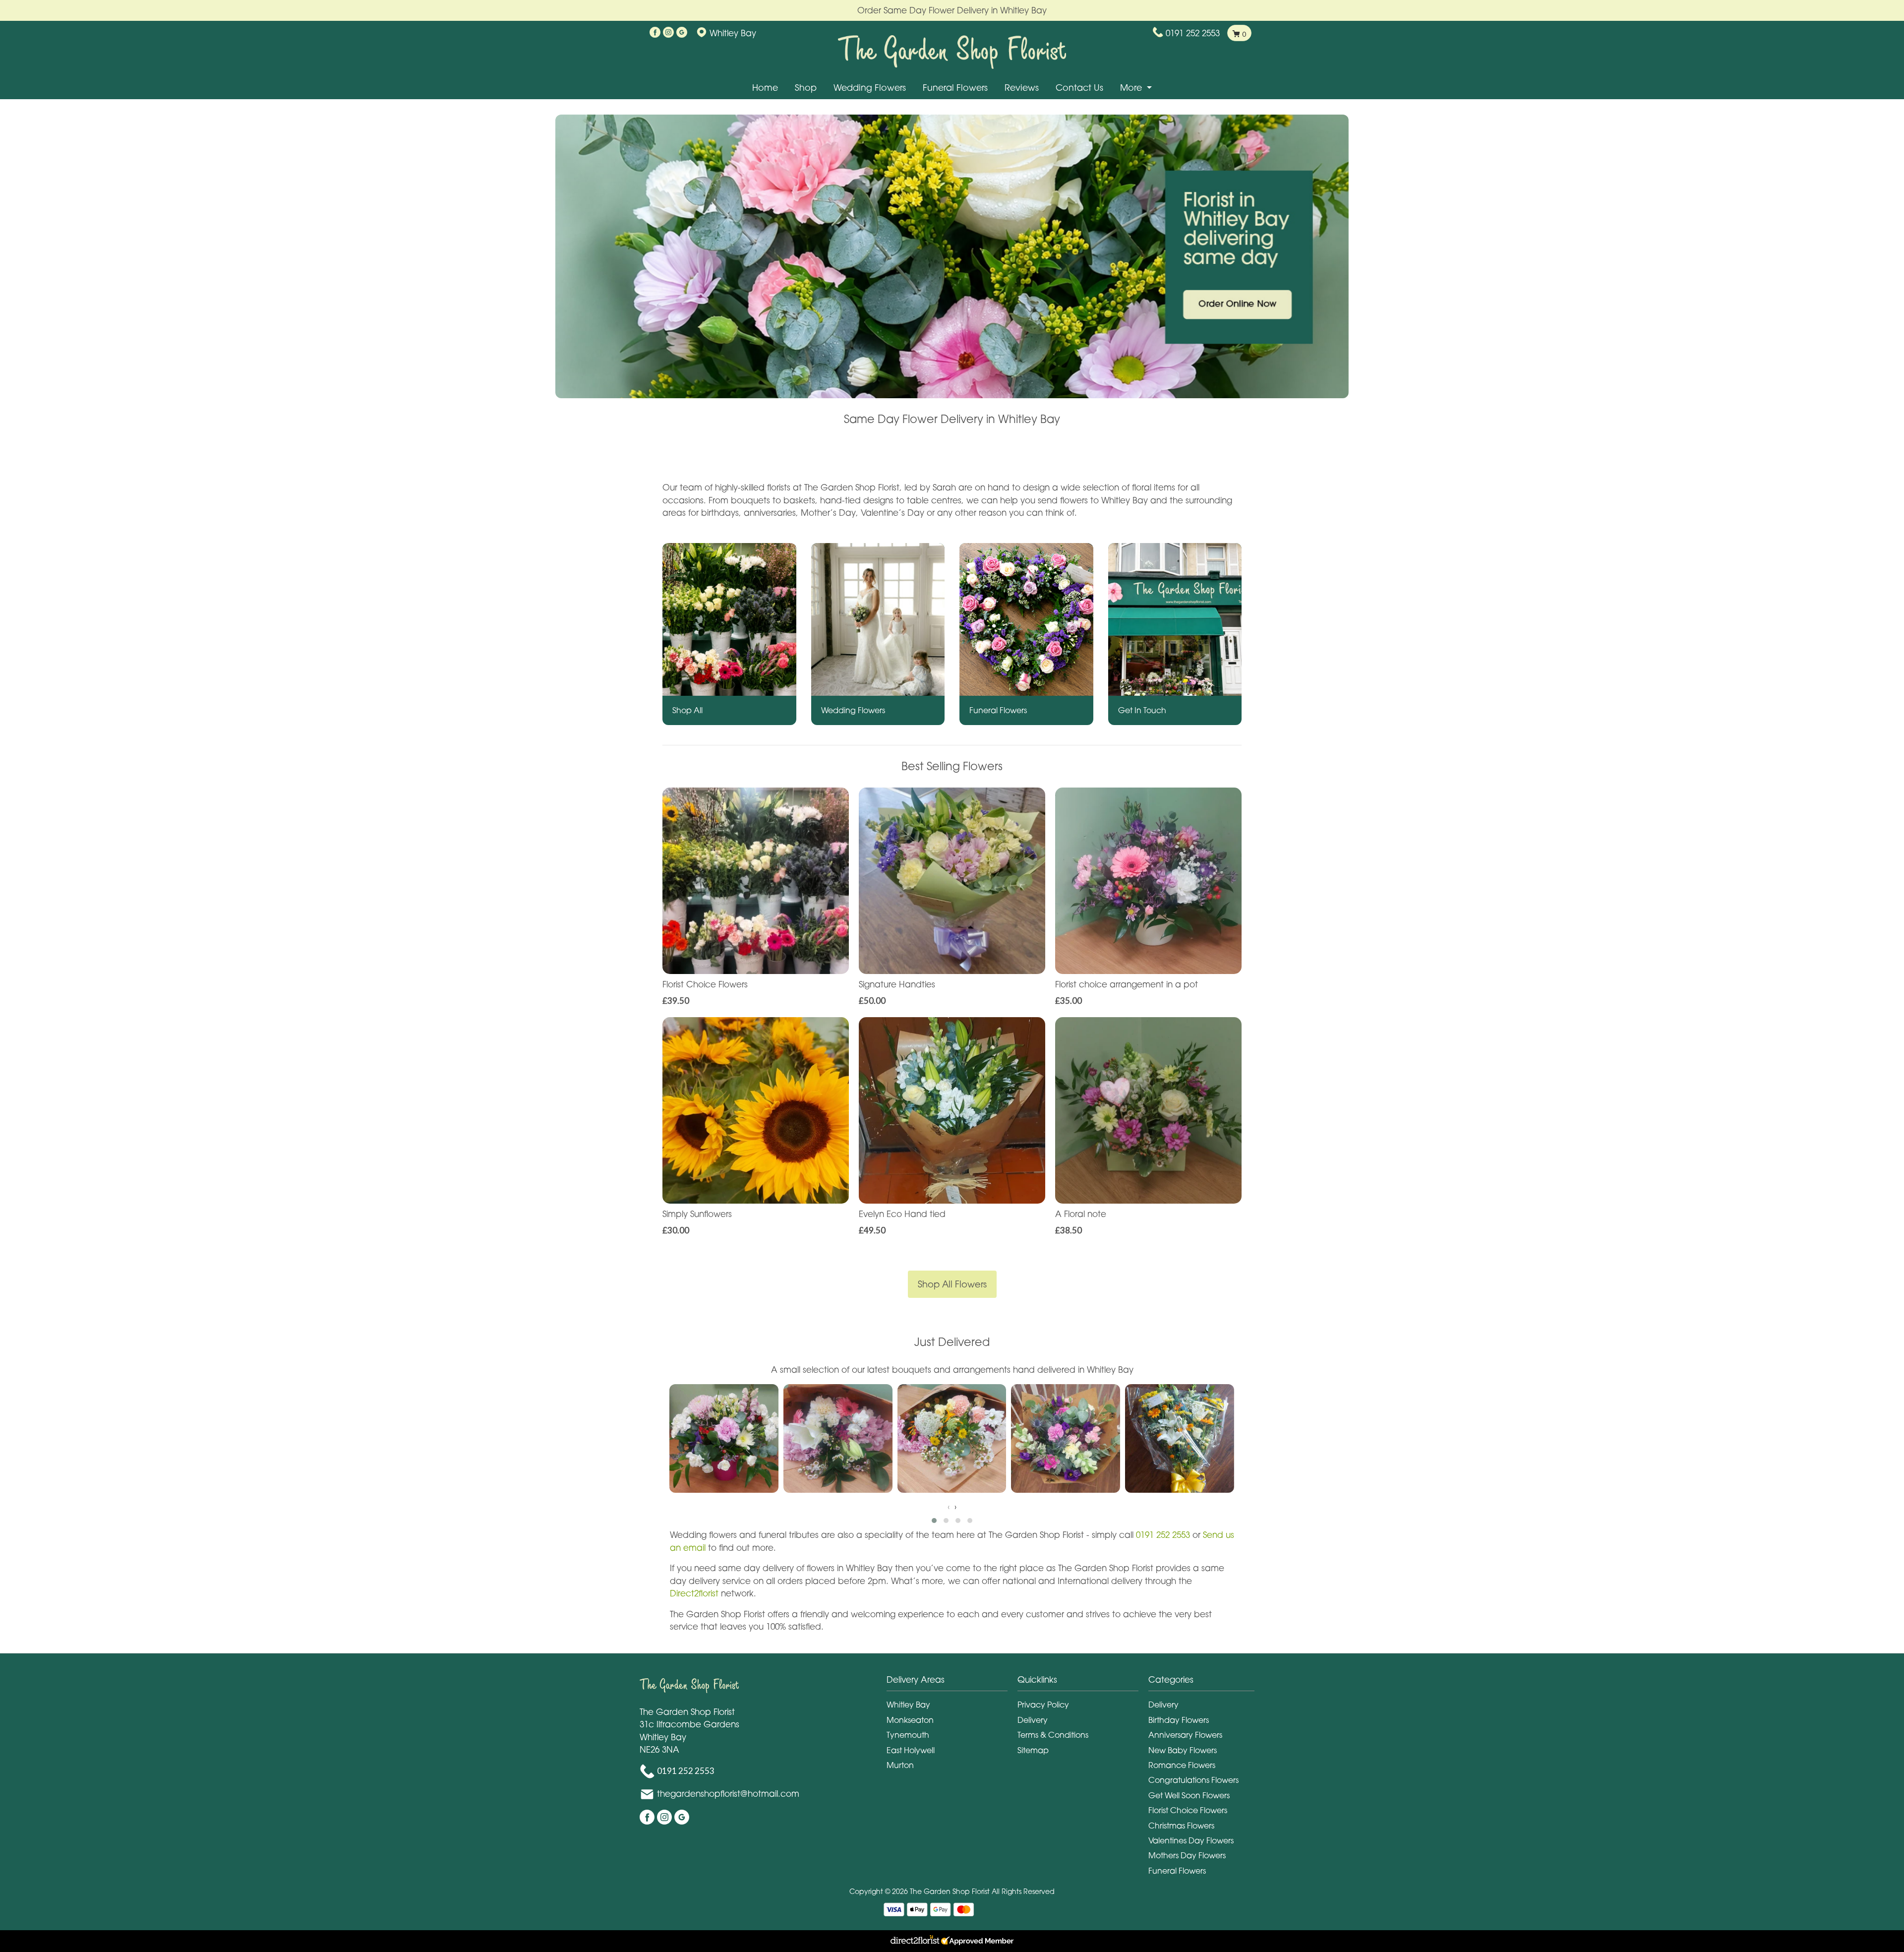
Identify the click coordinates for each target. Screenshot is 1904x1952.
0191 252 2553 (1193, 33)
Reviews (1022, 88)
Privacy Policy (1043, 1705)
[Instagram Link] (668, 33)
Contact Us (1079, 88)
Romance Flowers (1182, 1765)
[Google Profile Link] (682, 33)
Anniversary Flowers (1185, 1735)
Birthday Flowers (1179, 1720)
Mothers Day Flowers (1187, 1855)
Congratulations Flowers (1193, 1780)
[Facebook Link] (655, 33)
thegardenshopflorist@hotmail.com (728, 1793)
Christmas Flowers (1181, 1826)
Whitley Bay (908, 1705)
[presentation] (949, 1507)
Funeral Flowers (955, 88)
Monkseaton (910, 1720)
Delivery (1033, 1720)
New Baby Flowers (1183, 1750)
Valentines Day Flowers (1191, 1840)
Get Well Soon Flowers (1189, 1795)
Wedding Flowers (870, 88)
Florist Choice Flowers (1188, 1810)
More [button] (1132, 88)
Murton (900, 1765)
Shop (806, 88)
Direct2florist (695, 1593)
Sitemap (1033, 1750)
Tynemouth (908, 1735)
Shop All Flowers (952, 1284)
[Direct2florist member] (952, 1941)
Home (765, 88)
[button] (934, 1521)
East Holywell (911, 1750)
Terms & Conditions (1053, 1735)
